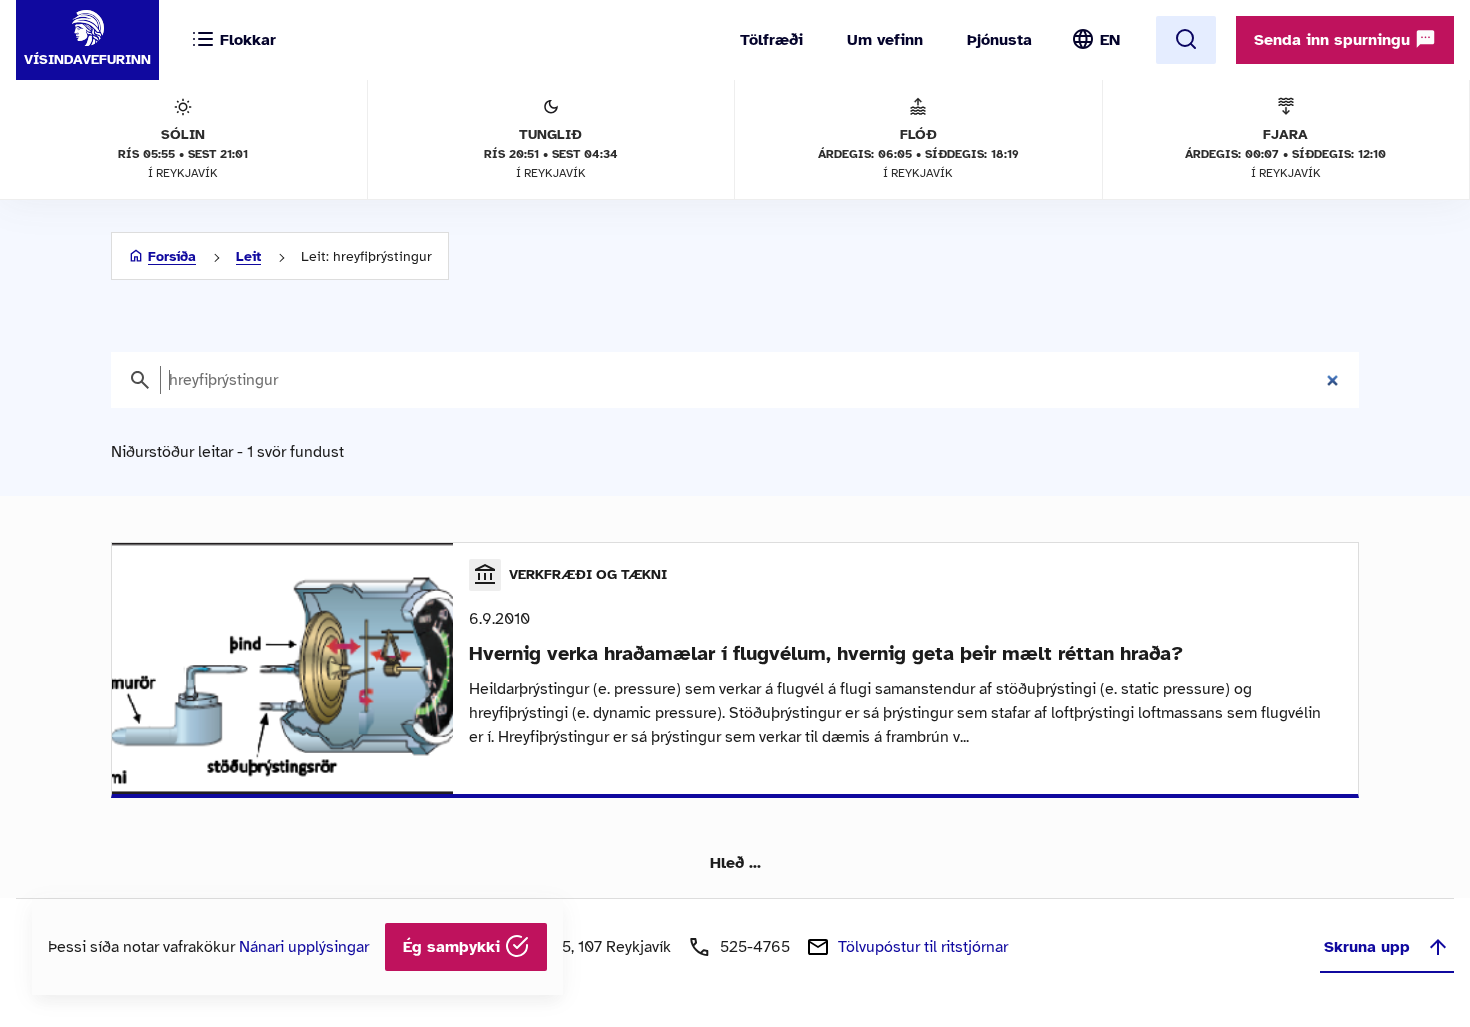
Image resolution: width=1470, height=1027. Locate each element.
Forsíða (172, 256)
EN (1110, 40)
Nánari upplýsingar (304, 947)
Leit (248, 256)
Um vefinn (885, 40)
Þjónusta (999, 40)
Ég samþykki (454, 947)
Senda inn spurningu (1334, 40)
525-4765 (755, 947)
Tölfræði (771, 40)
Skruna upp (1367, 947)
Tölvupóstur (923, 947)
